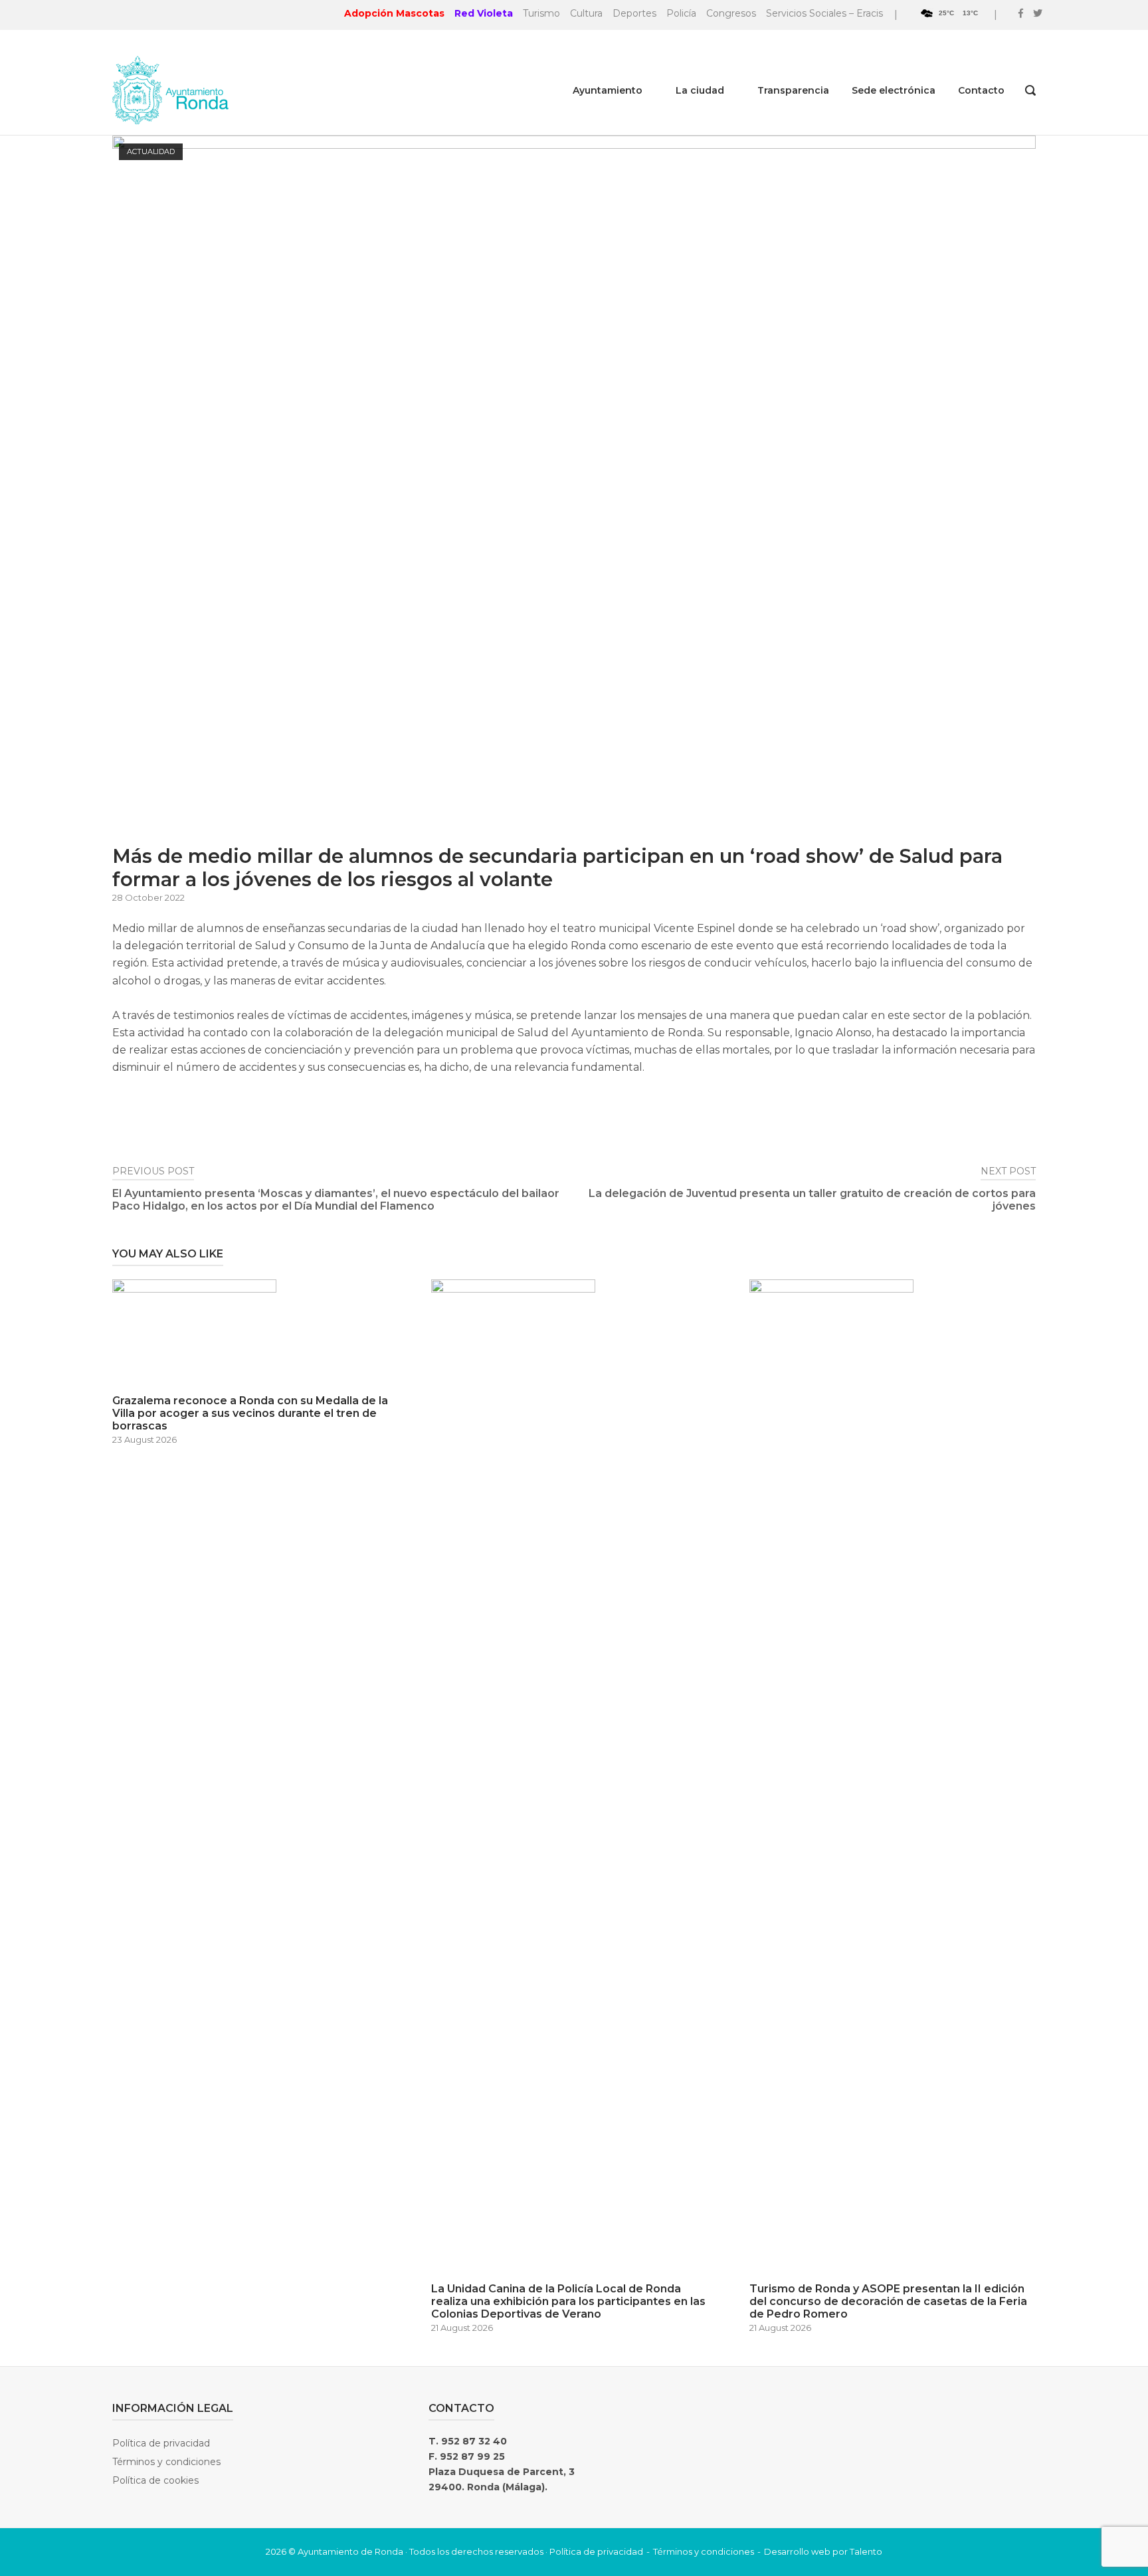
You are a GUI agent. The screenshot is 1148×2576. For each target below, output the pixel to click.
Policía (681, 13)
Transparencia (793, 90)
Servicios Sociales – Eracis (824, 13)
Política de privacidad (161, 2443)
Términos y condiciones (166, 2462)
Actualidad (151, 151)
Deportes (634, 13)
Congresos (731, 13)
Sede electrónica (894, 90)
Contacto (981, 90)
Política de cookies (155, 2480)
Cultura (586, 13)
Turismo (541, 13)
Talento (866, 2551)
